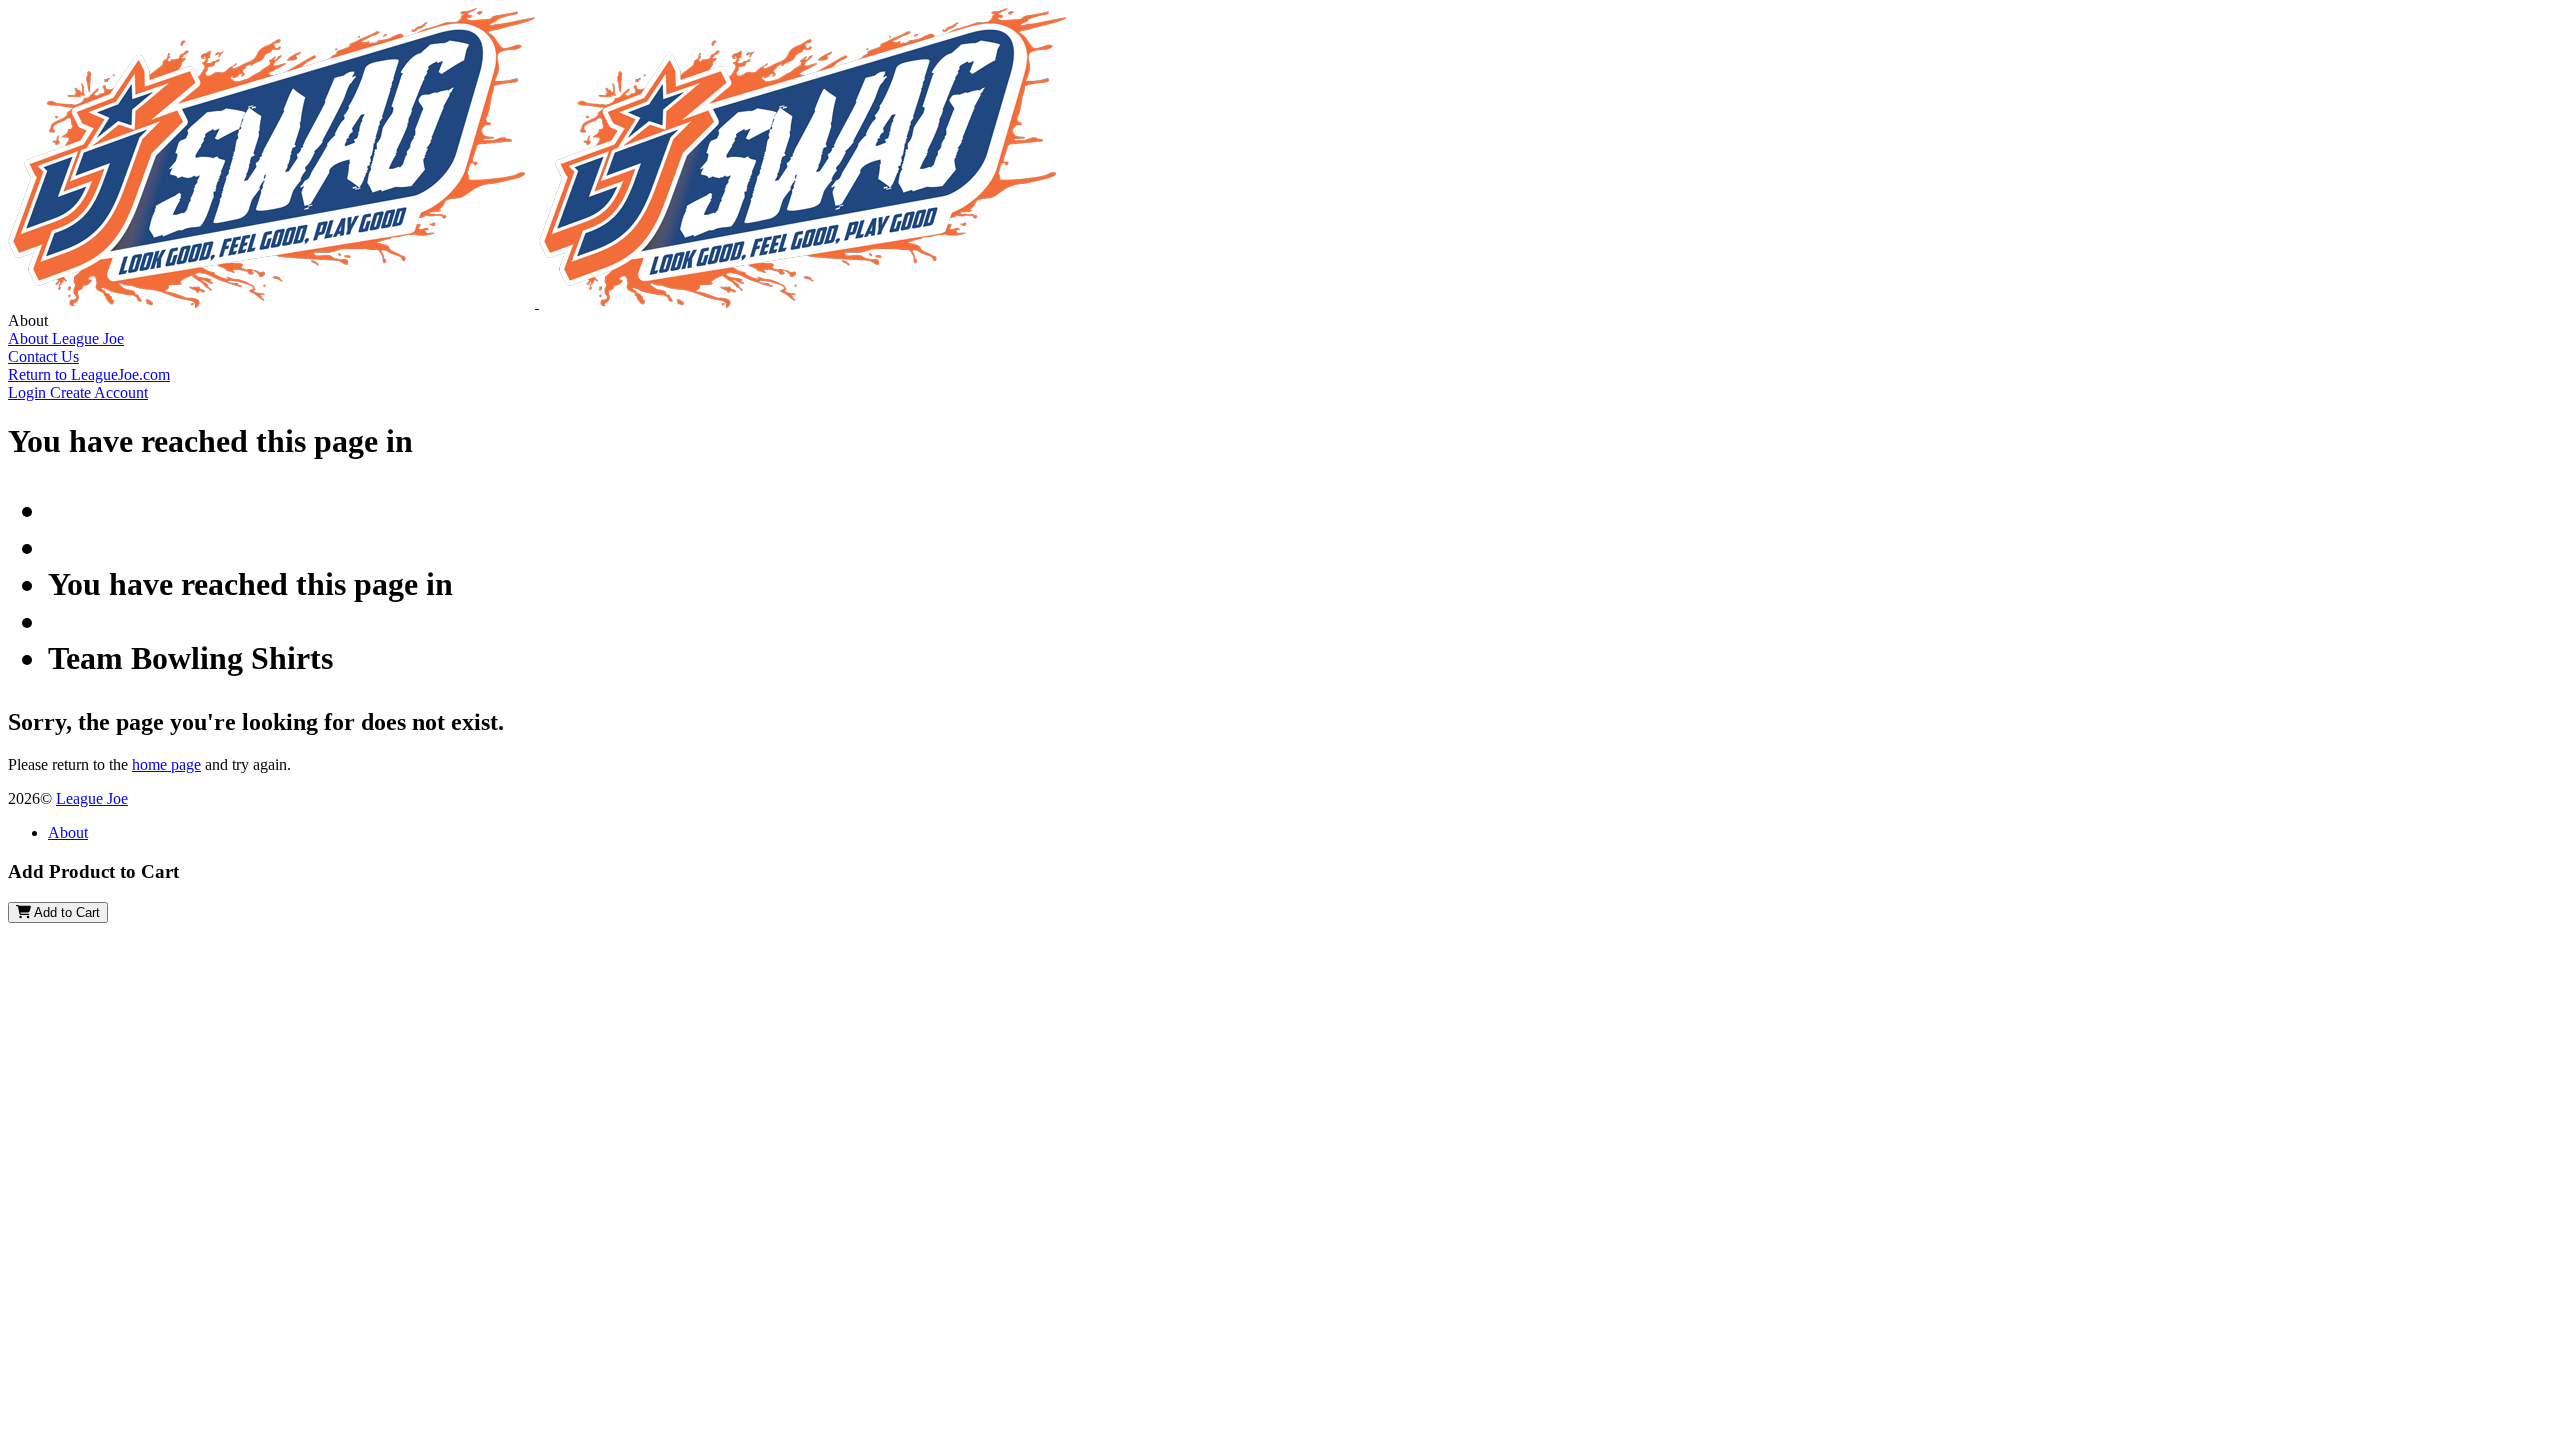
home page (166, 764)
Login (29, 392)
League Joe (92, 798)
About (68, 832)
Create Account (99, 392)
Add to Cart (65, 912)
